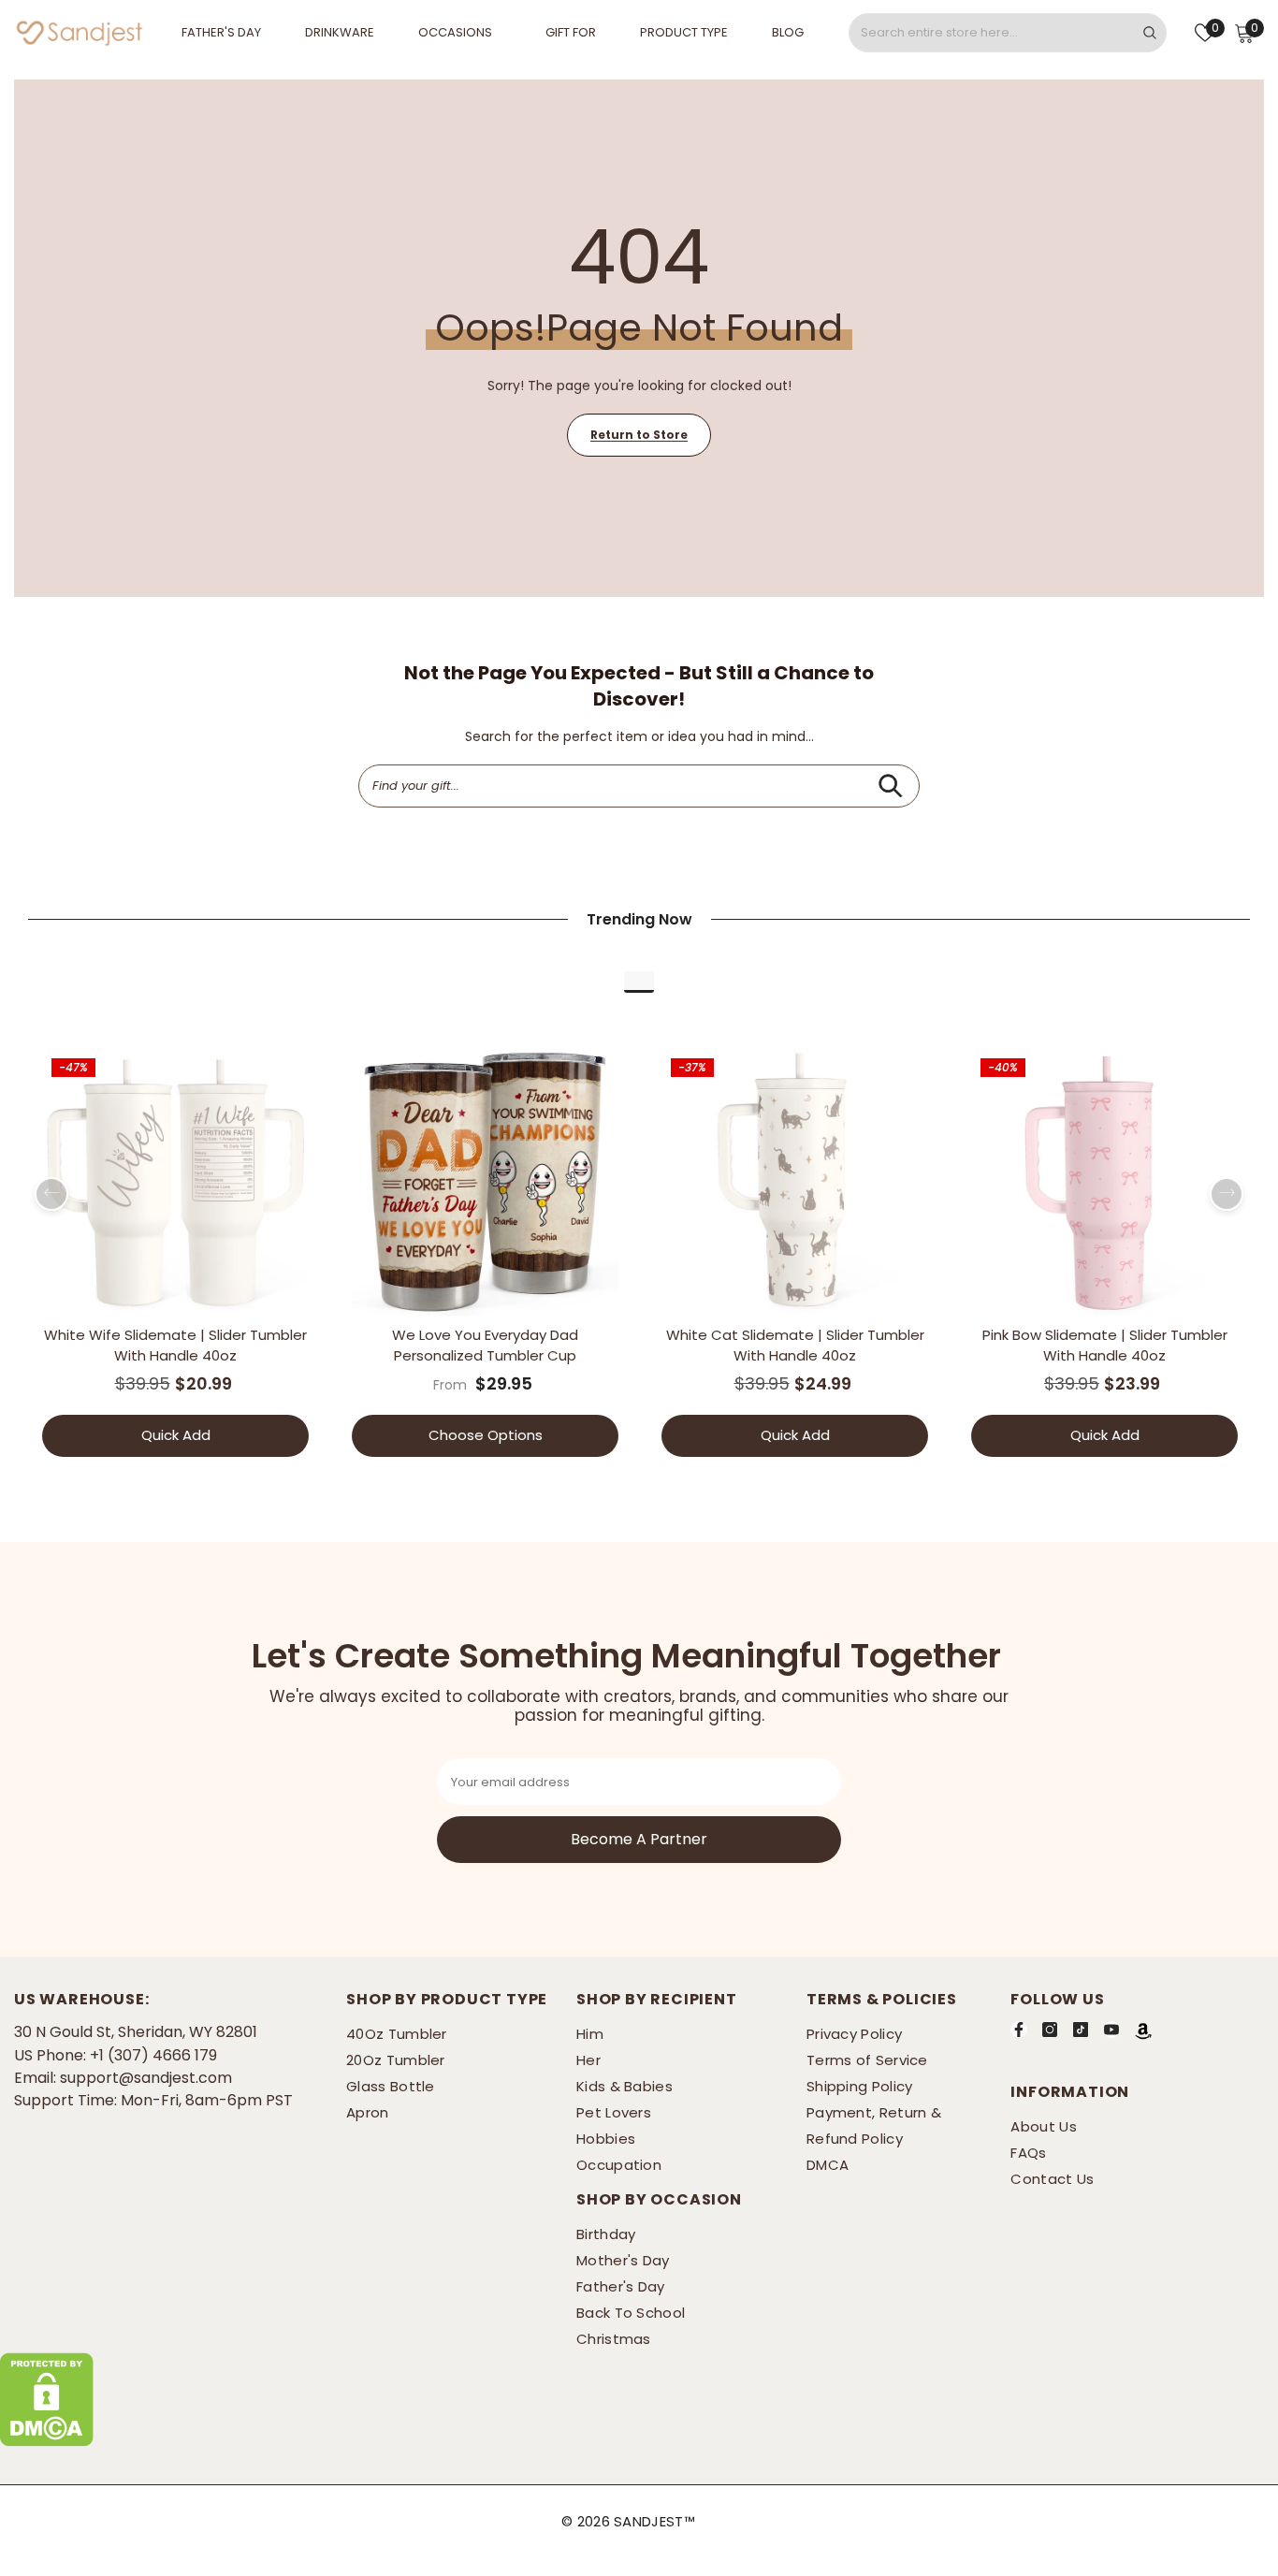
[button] (51, 1194)
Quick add (176, 1435)
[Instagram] (1050, 2030)
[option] (175, 1259)
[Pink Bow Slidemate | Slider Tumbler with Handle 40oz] (1104, 1182)
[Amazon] (1143, 2030)
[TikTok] (1081, 2030)
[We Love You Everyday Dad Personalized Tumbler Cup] (485, 1182)
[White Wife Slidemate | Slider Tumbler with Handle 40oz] (175, 1182)
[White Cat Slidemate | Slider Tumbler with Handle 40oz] (795, 1182)
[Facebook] (1019, 2030)
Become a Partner (639, 1839)
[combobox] (992, 33)
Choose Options (486, 1435)
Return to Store (639, 435)
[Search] (1008, 33)
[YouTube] (1111, 2030)
